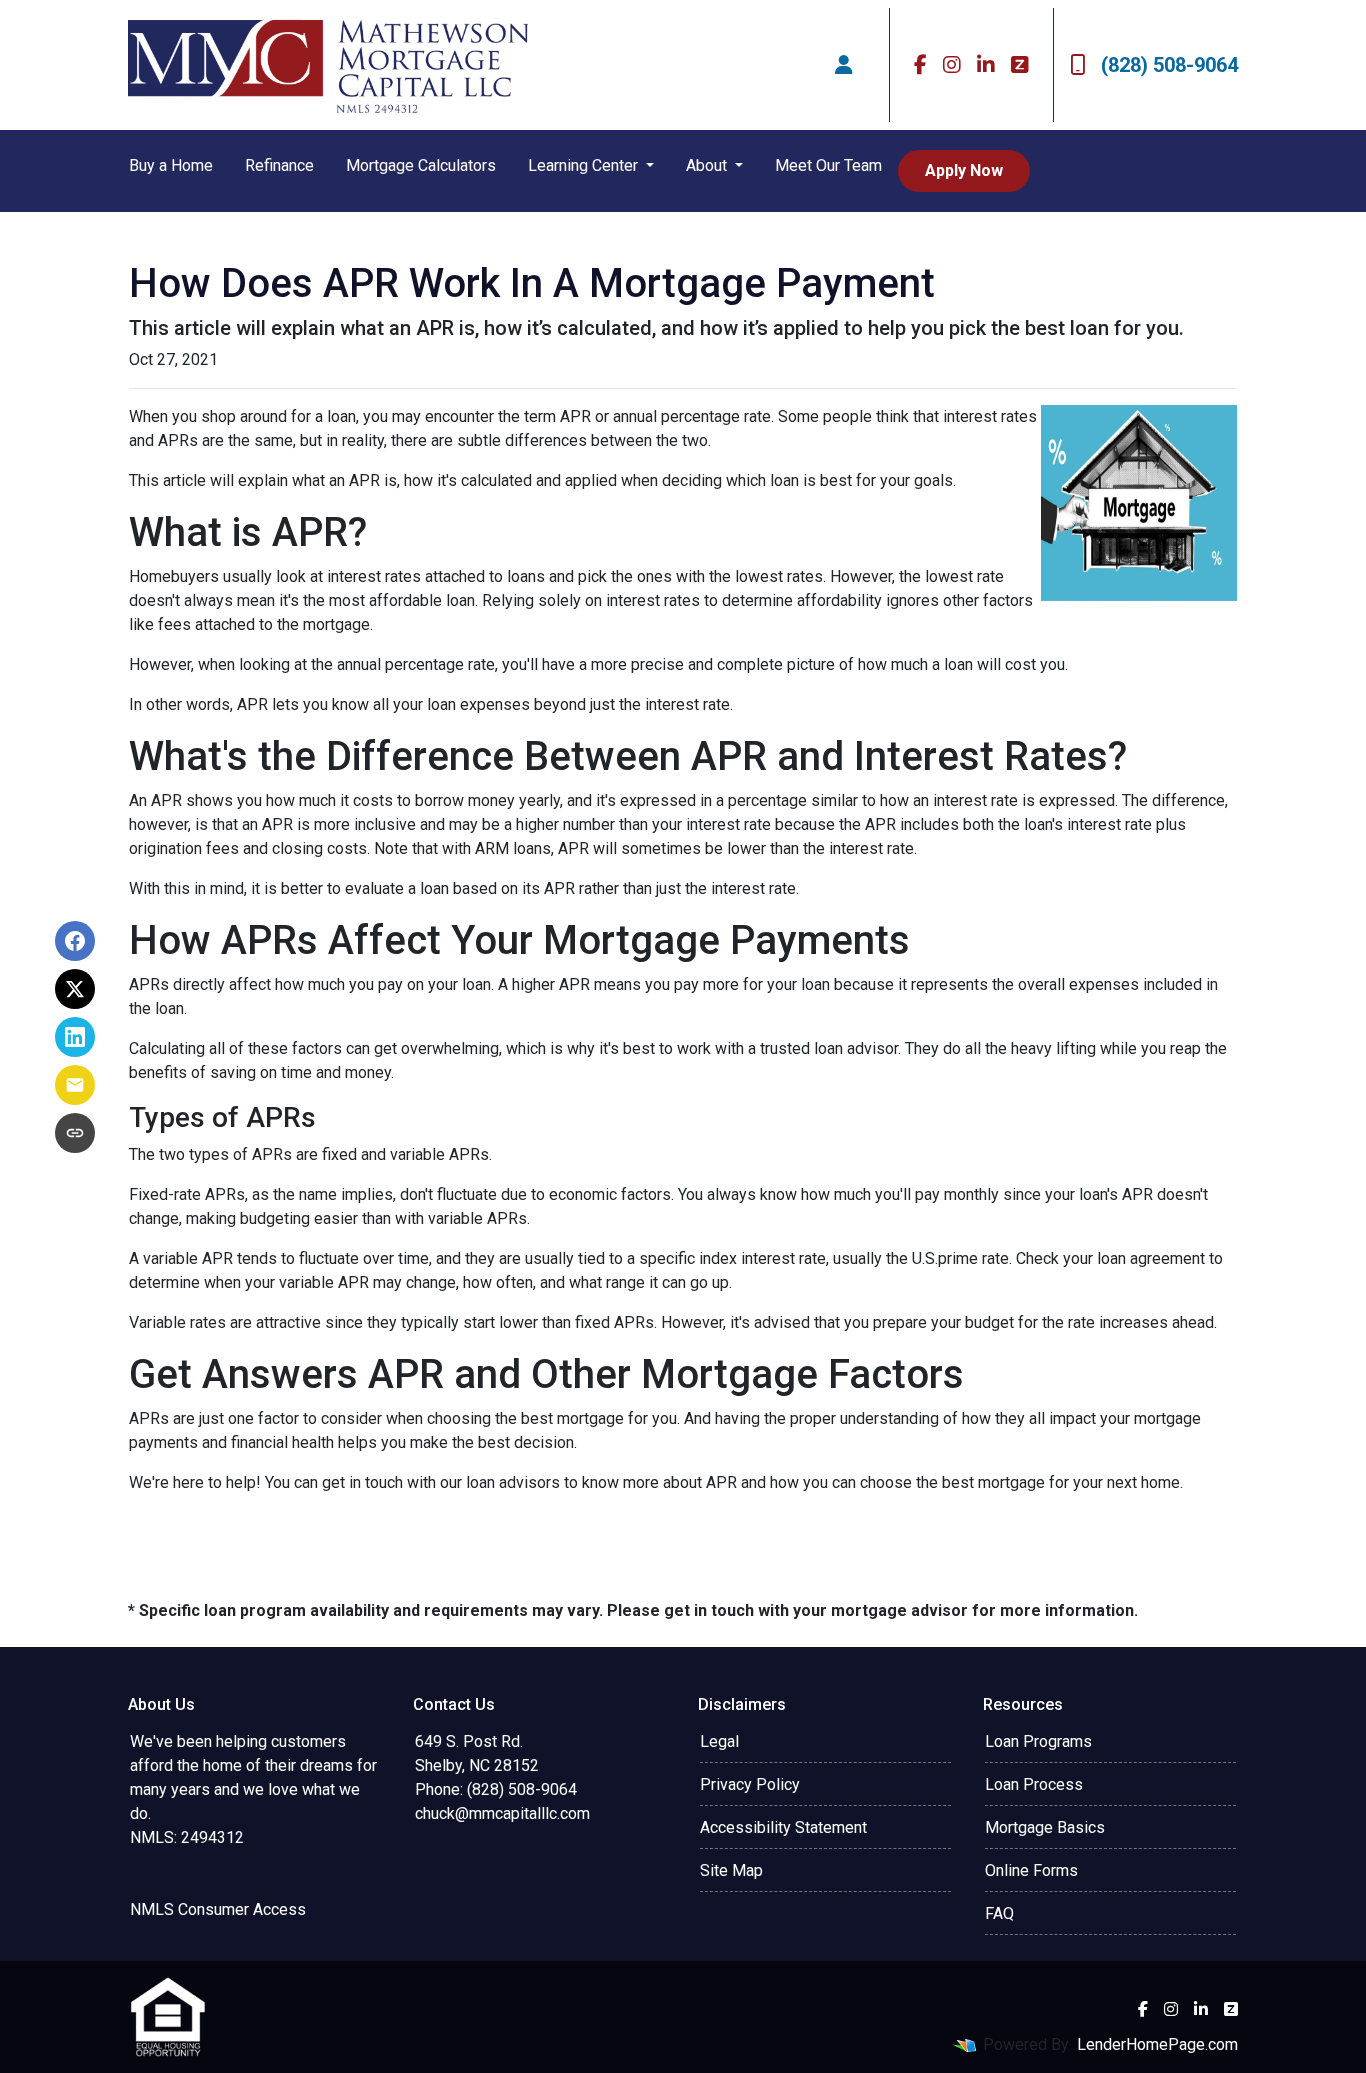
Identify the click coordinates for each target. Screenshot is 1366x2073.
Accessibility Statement (783, 1827)
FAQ (999, 1913)
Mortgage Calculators (421, 165)
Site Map (731, 1870)
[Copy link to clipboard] (75, 1133)
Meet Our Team (828, 165)
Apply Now (964, 170)
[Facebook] (920, 65)
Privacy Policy (750, 1784)
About (708, 165)
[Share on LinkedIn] (75, 1037)
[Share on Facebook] (75, 941)
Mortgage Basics (1045, 1827)
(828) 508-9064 (1169, 65)
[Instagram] (952, 65)
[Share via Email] (75, 1085)
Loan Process (1034, 1784)
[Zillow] (1020, 65)
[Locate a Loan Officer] (844, 65)
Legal (719, 1741)
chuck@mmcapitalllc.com (502, 1813)
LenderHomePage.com (1157, 2044)
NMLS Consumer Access (218, 1909)
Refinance (279, 165)
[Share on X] (75, 989)
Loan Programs (1038, 1741)
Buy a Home (171, 165)
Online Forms (1031, 1870)
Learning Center (585, 165)
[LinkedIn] (986, 65)
